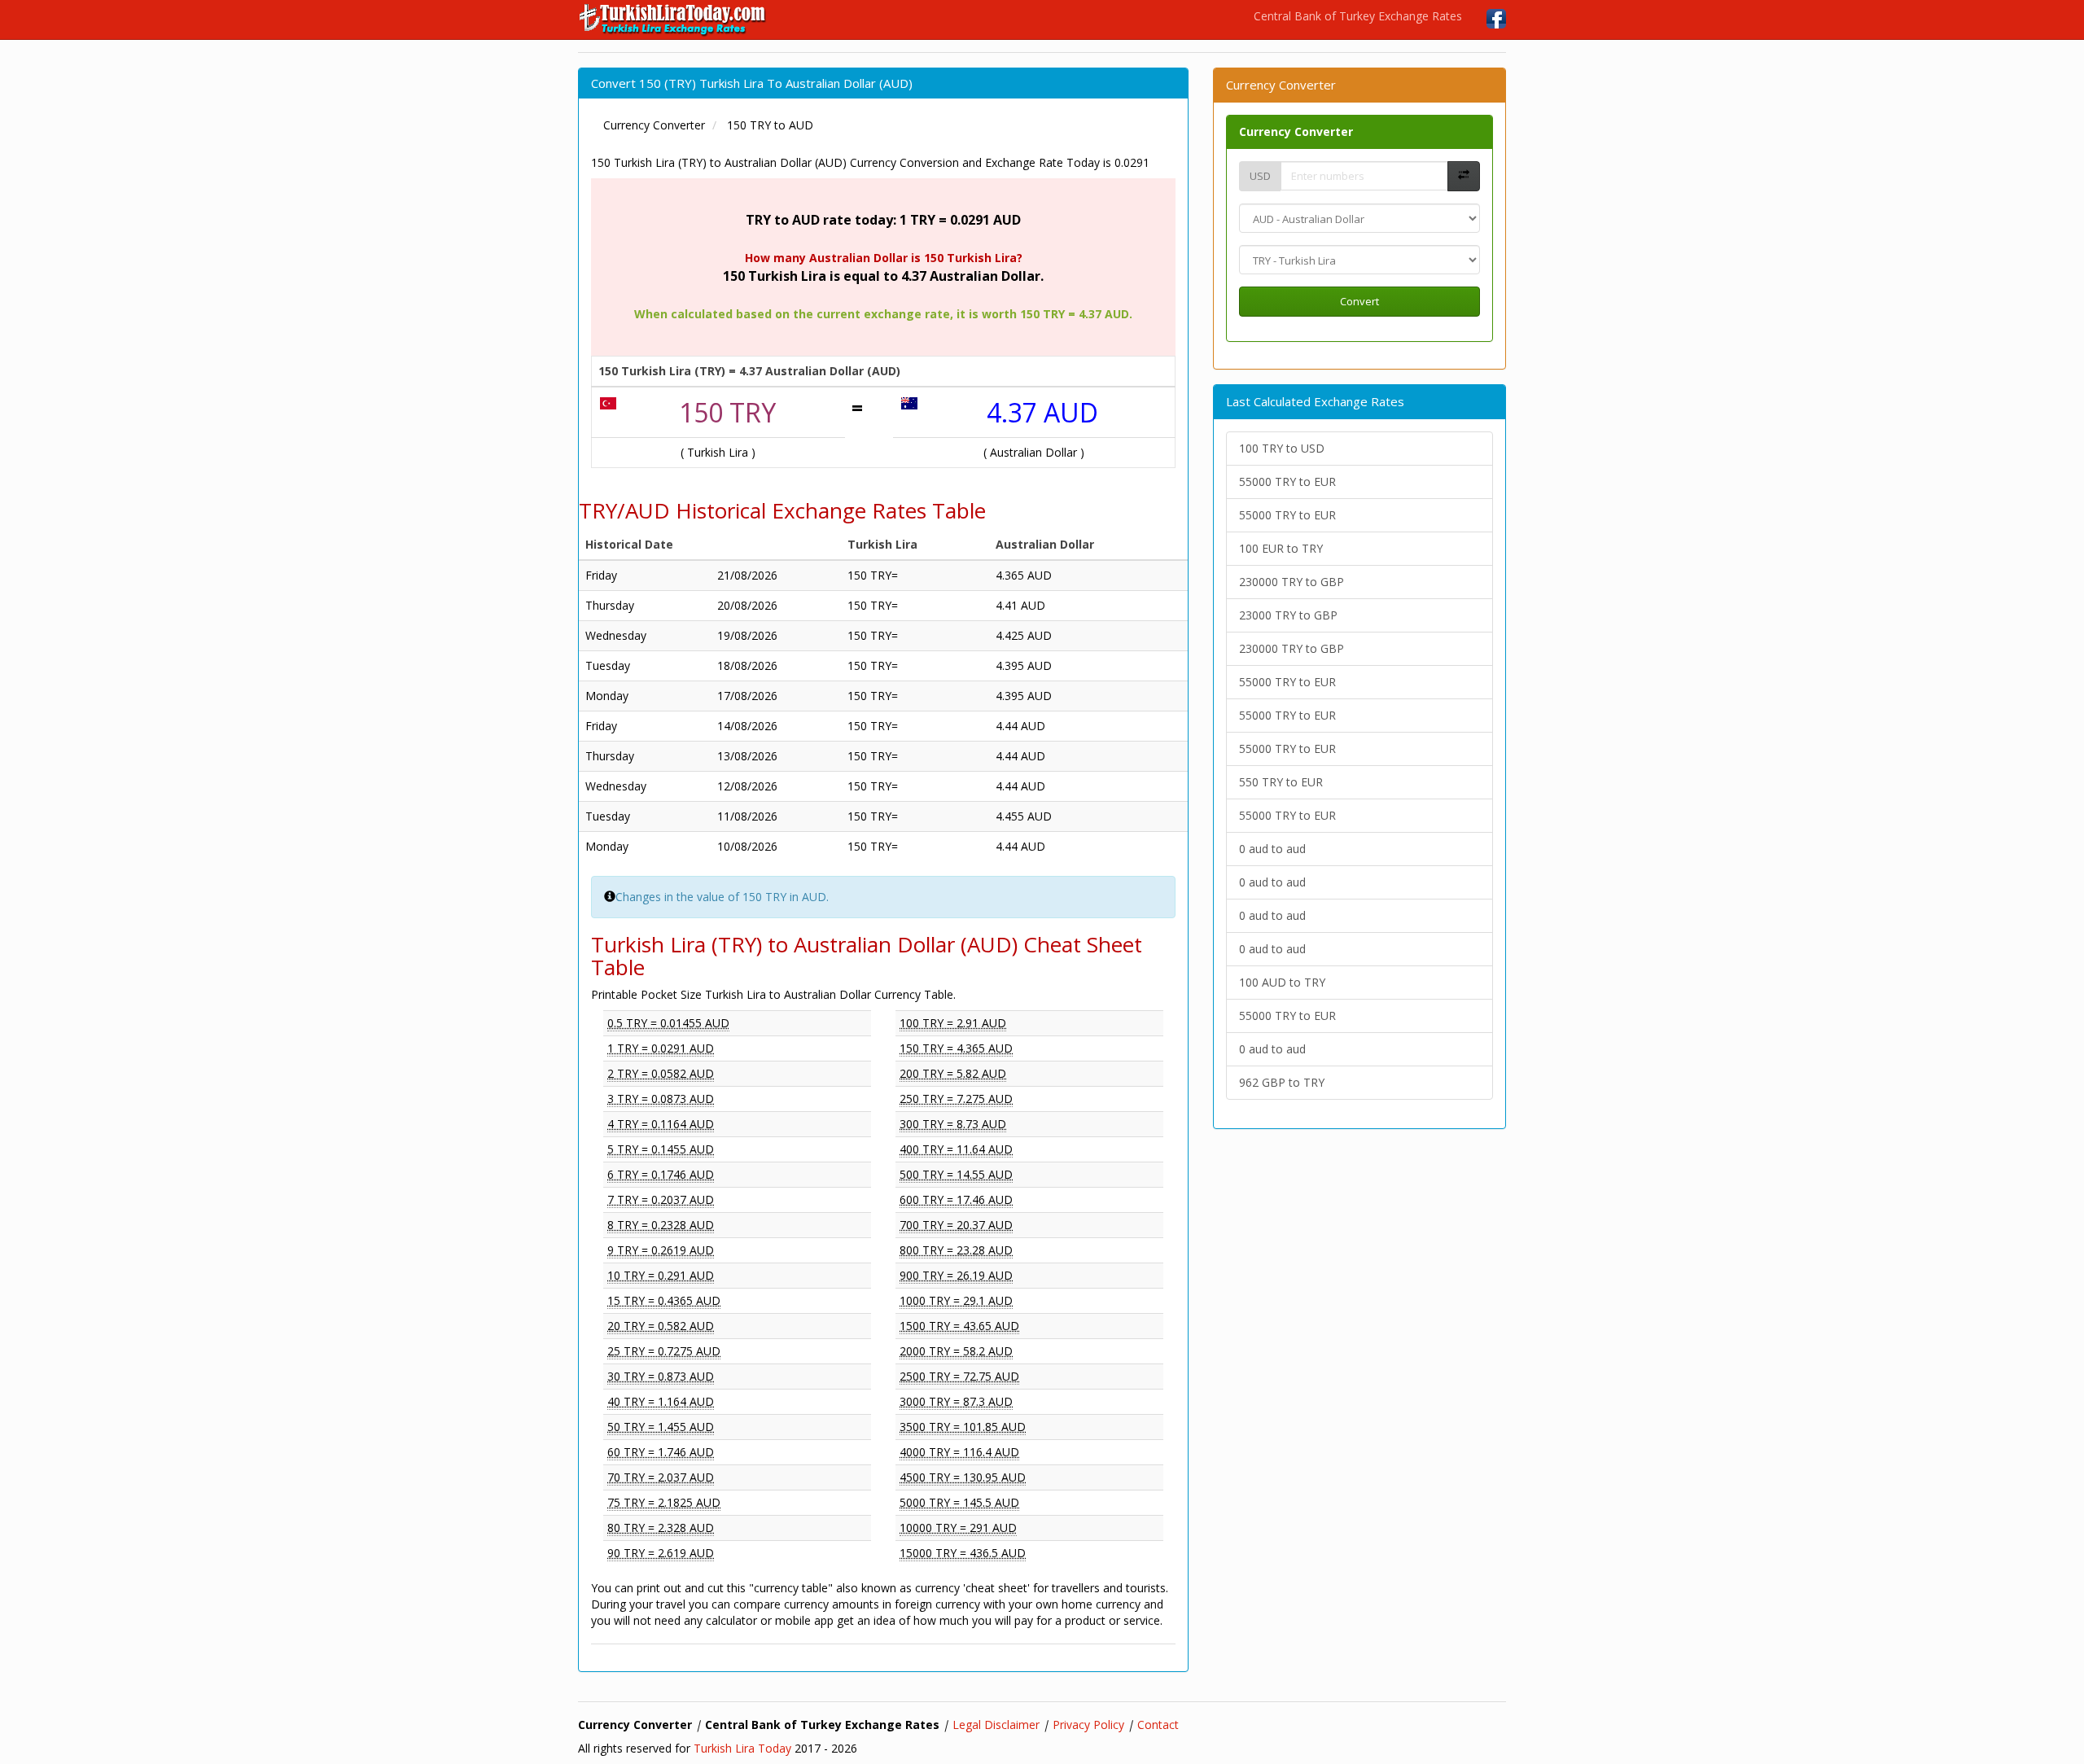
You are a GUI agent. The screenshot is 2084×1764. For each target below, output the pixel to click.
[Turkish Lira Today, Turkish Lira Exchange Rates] (674, 20)
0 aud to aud (1272, 849)
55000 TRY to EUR (1287, 481)
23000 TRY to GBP (1288, 615)
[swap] (1464, 176)
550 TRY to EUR (1281, 782)
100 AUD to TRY (1282, 982)
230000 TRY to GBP (1292, 582)
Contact (1158, 1725)
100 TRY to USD (1282, 448)
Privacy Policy (1088, 1725)
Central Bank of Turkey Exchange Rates (1358, 16)
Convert (1359, 301)
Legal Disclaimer (996, 1725)
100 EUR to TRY (1281, 548)
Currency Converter (1296, 131)
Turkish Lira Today (742, 1748)
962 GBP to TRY (1282, 1082)
